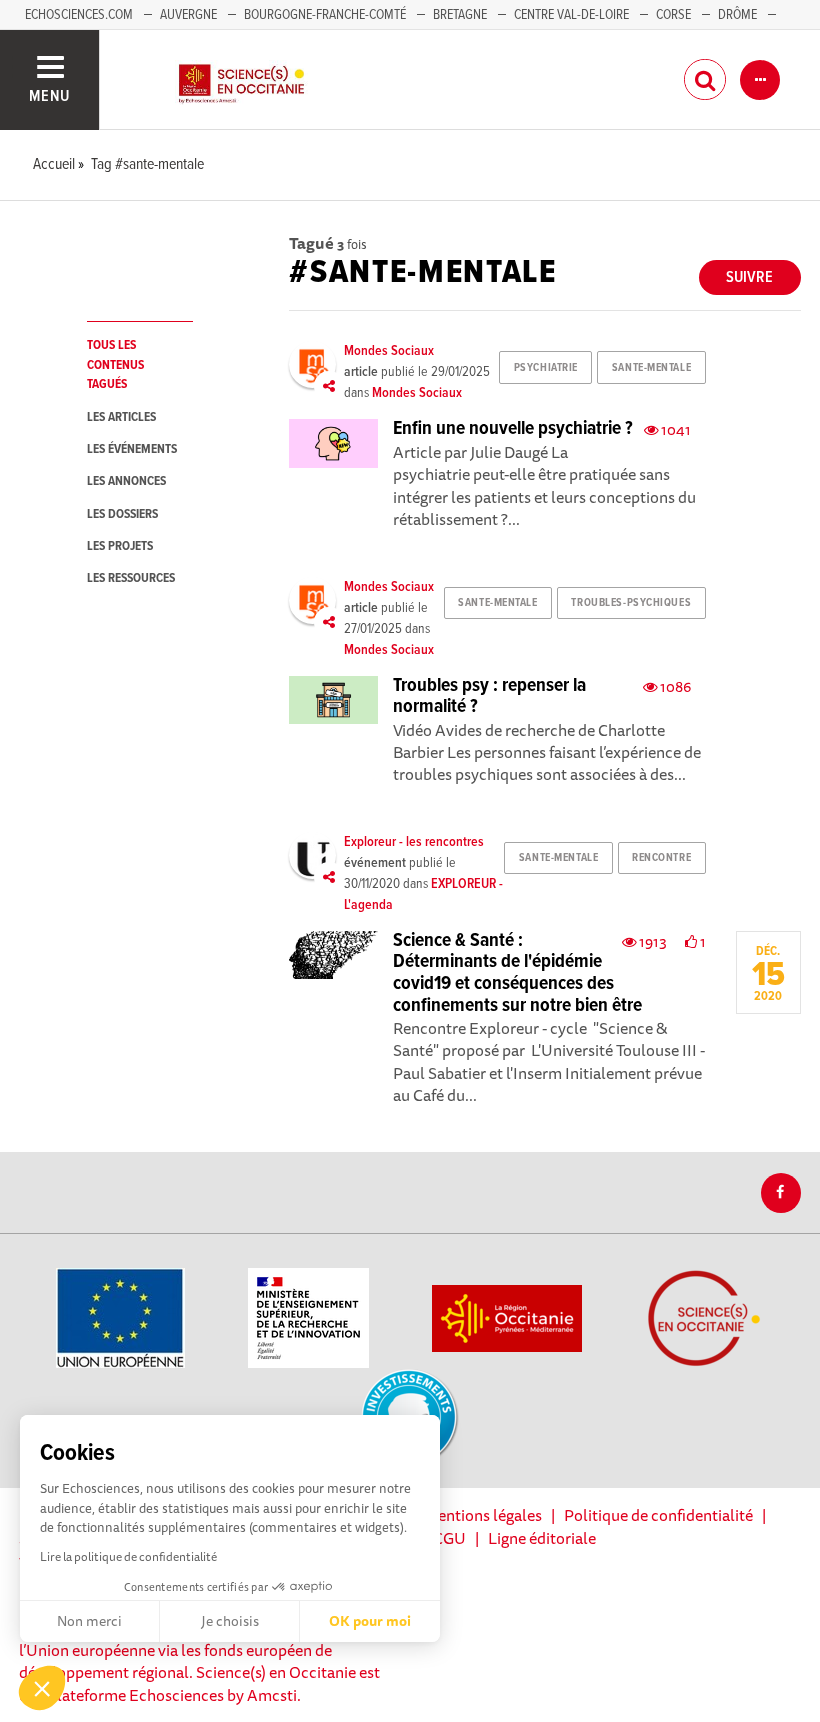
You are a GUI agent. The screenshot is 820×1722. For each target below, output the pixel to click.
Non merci (89, 1621)
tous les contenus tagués (115, 365)
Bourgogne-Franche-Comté (325, 15)
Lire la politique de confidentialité (128, 1556)
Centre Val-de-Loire (571, 15)
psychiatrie (546, 368)
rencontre (661, 858)
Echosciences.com (79, 15)
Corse (673, 15)
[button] (42, 1688)
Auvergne (188, 15)
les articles (121, 417)
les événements (132, 449)
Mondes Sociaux (389, 351)
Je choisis (230, 1621)
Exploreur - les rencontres (414, 842)
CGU (449, 1538)
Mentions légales (483, 1515)
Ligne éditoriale (542, 1538)
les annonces (126, 481)
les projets (120, 546)
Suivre (749, 277)
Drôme (737, 15)
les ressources (131, 578)
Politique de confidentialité (658, 1515)
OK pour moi (370, 1621)
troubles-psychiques (631, 603)
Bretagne (460, 15)
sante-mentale (651, 368)
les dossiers (122, 514)
